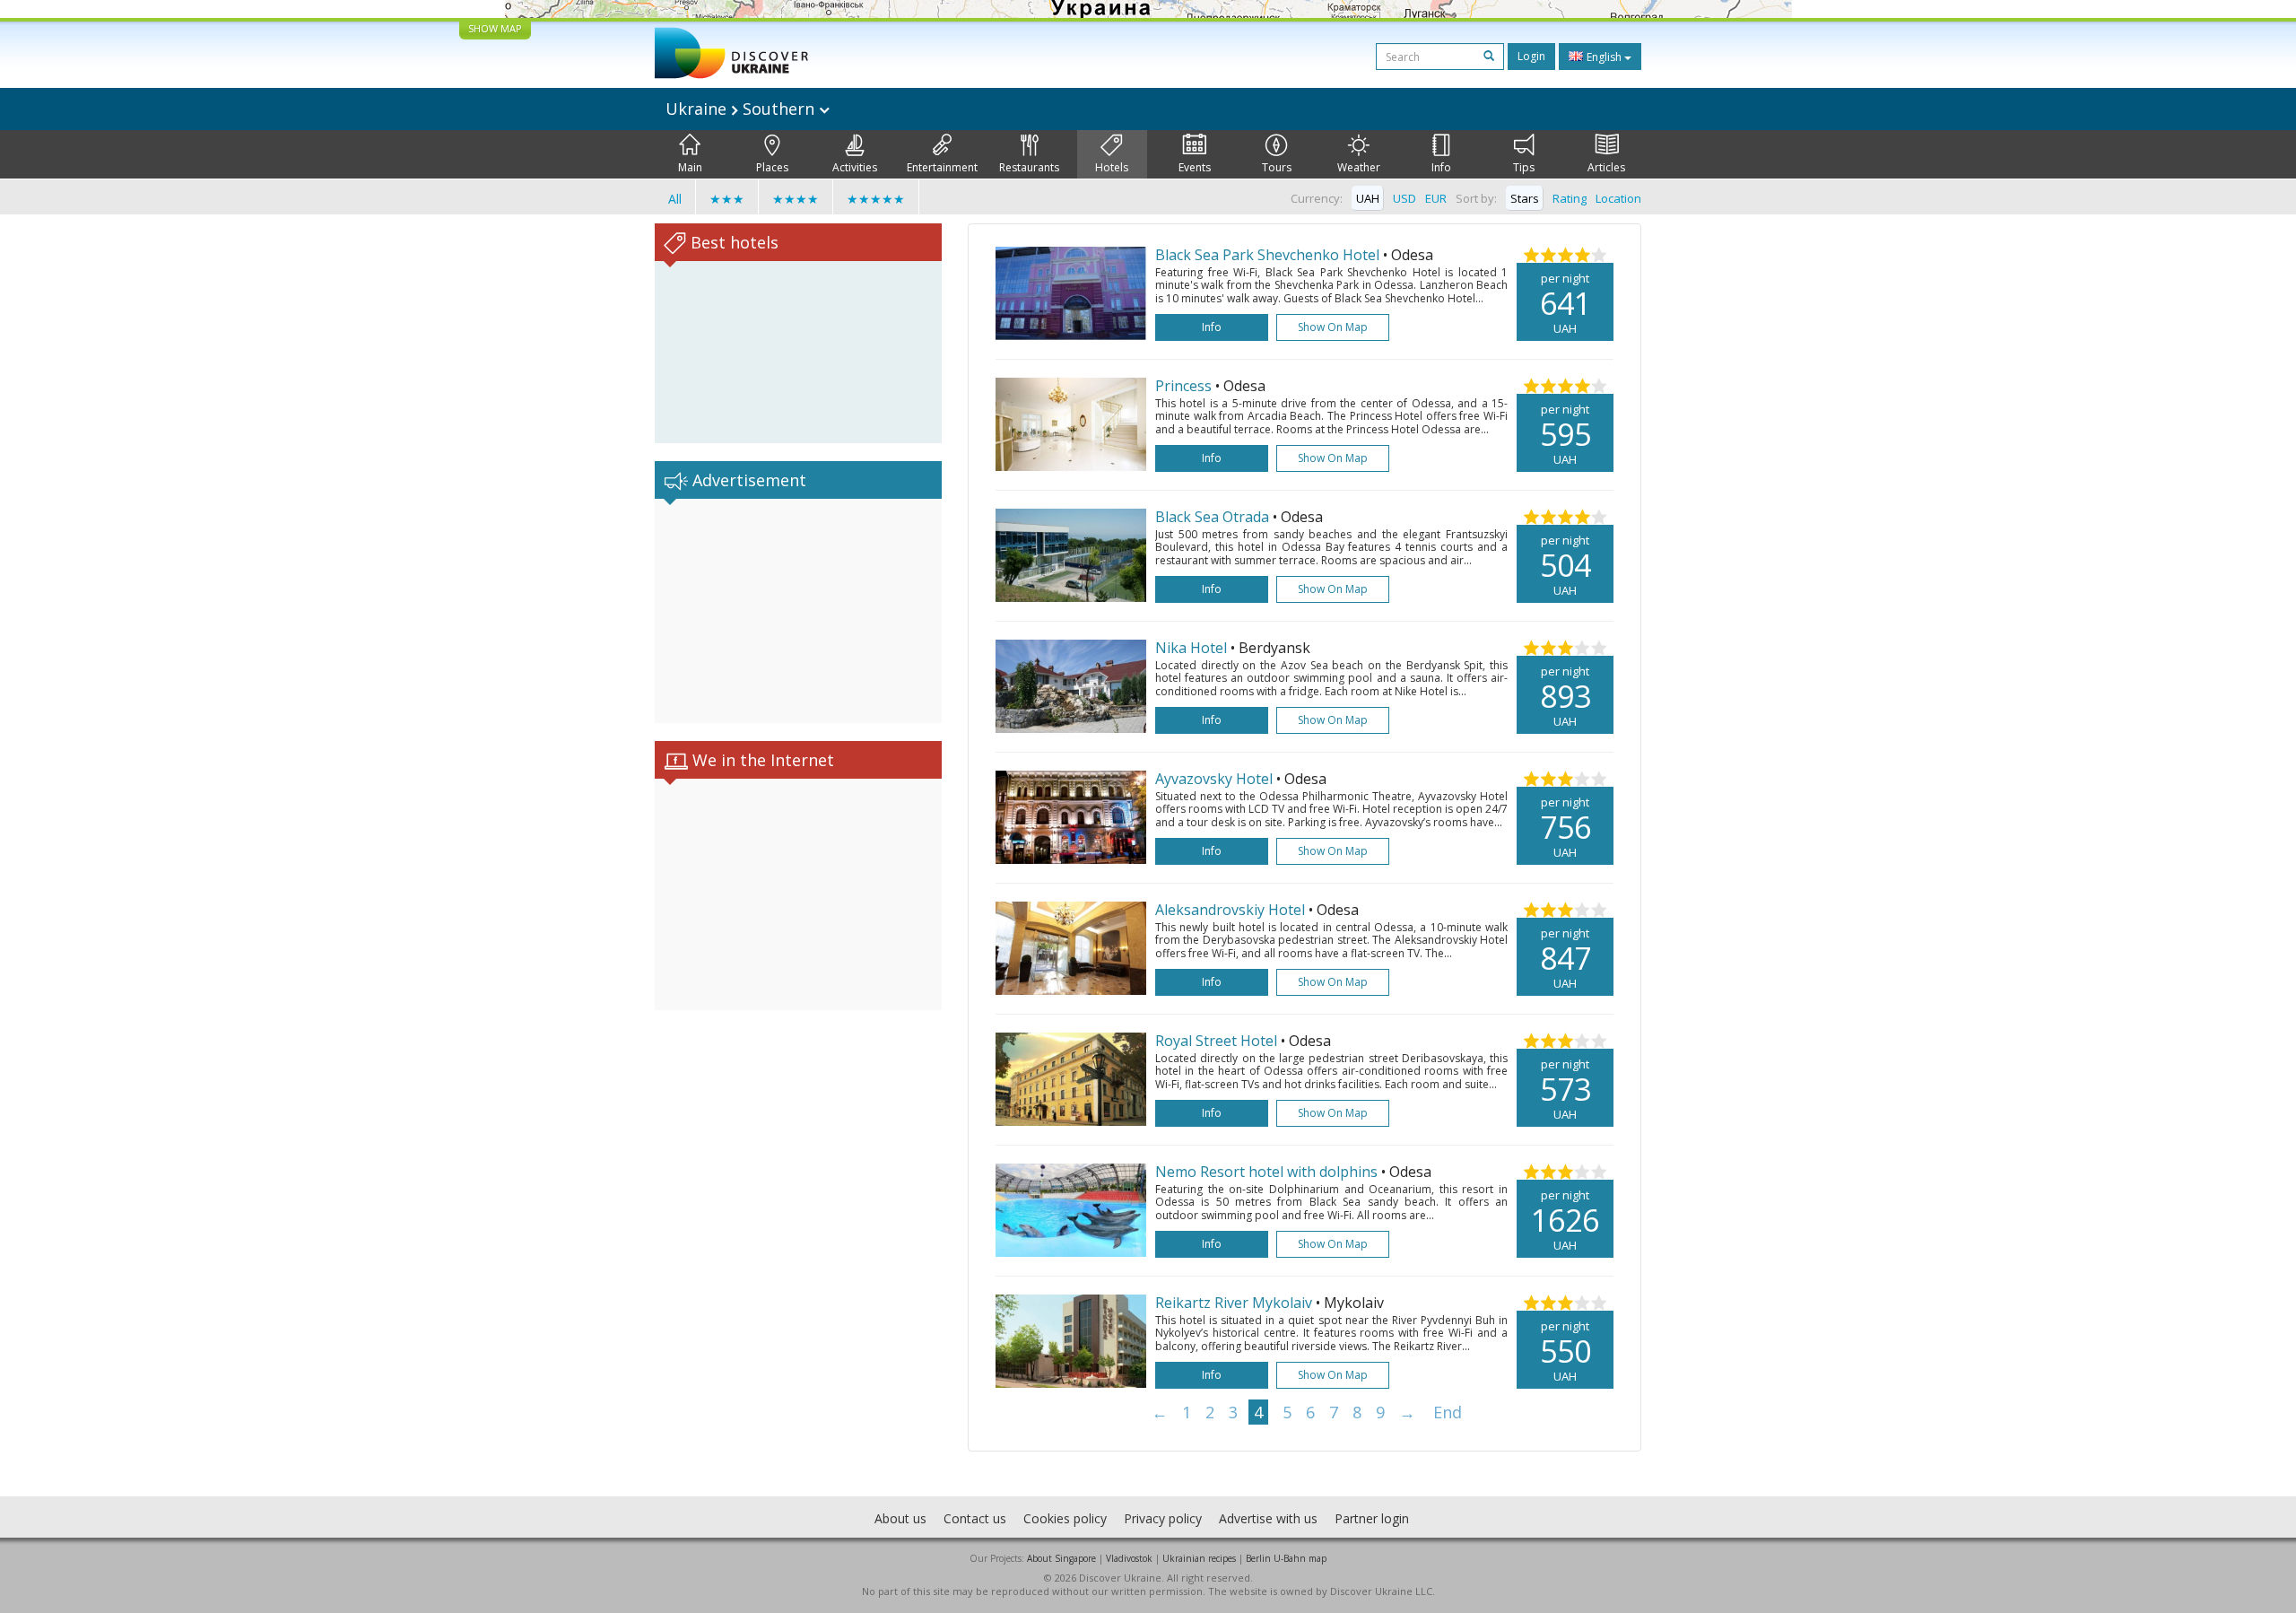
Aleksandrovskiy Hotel (1232, 910)
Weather (1359, 167)
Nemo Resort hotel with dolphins (1268, 1172)
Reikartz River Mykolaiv (1235, 1303)
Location (1618, 198)
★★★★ (796, 199)
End (1448, 1412)
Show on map (1333, 327)
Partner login (1372, 1518)
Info (1441, 167)
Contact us (975, 1518)
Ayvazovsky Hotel (1216, 779)
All (675, 199)
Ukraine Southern (742, 109)
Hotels (1112, 167)
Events (1195, 167)
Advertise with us (1268, 1518)
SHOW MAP (495, 28)
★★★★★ (876, 199)
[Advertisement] (798, 611)
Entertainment (942, 167)
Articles (1606, 167)
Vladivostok (1129, 1558)
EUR (1436, 198)
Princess (1183, 386)
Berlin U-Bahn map (1286, 1558)
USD (1405, 198)
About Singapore (1061, 1558)
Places (772, 167)
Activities (855, 167)
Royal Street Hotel (1218, 1041)
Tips (1524, 167)
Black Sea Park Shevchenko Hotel (1267, 255)
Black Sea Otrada (1212, 517)
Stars (1525, 198)
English (1604, 57)
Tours (1277, 167)
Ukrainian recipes (1199, 1558)
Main (690, 167)
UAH (1368, 198)
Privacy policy (1163, 1518)
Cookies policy (1065, 1518)
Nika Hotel (1193, 648)
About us (900, 1518)
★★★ (727, 199)
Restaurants (1029, 167)
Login (1531, 56)
